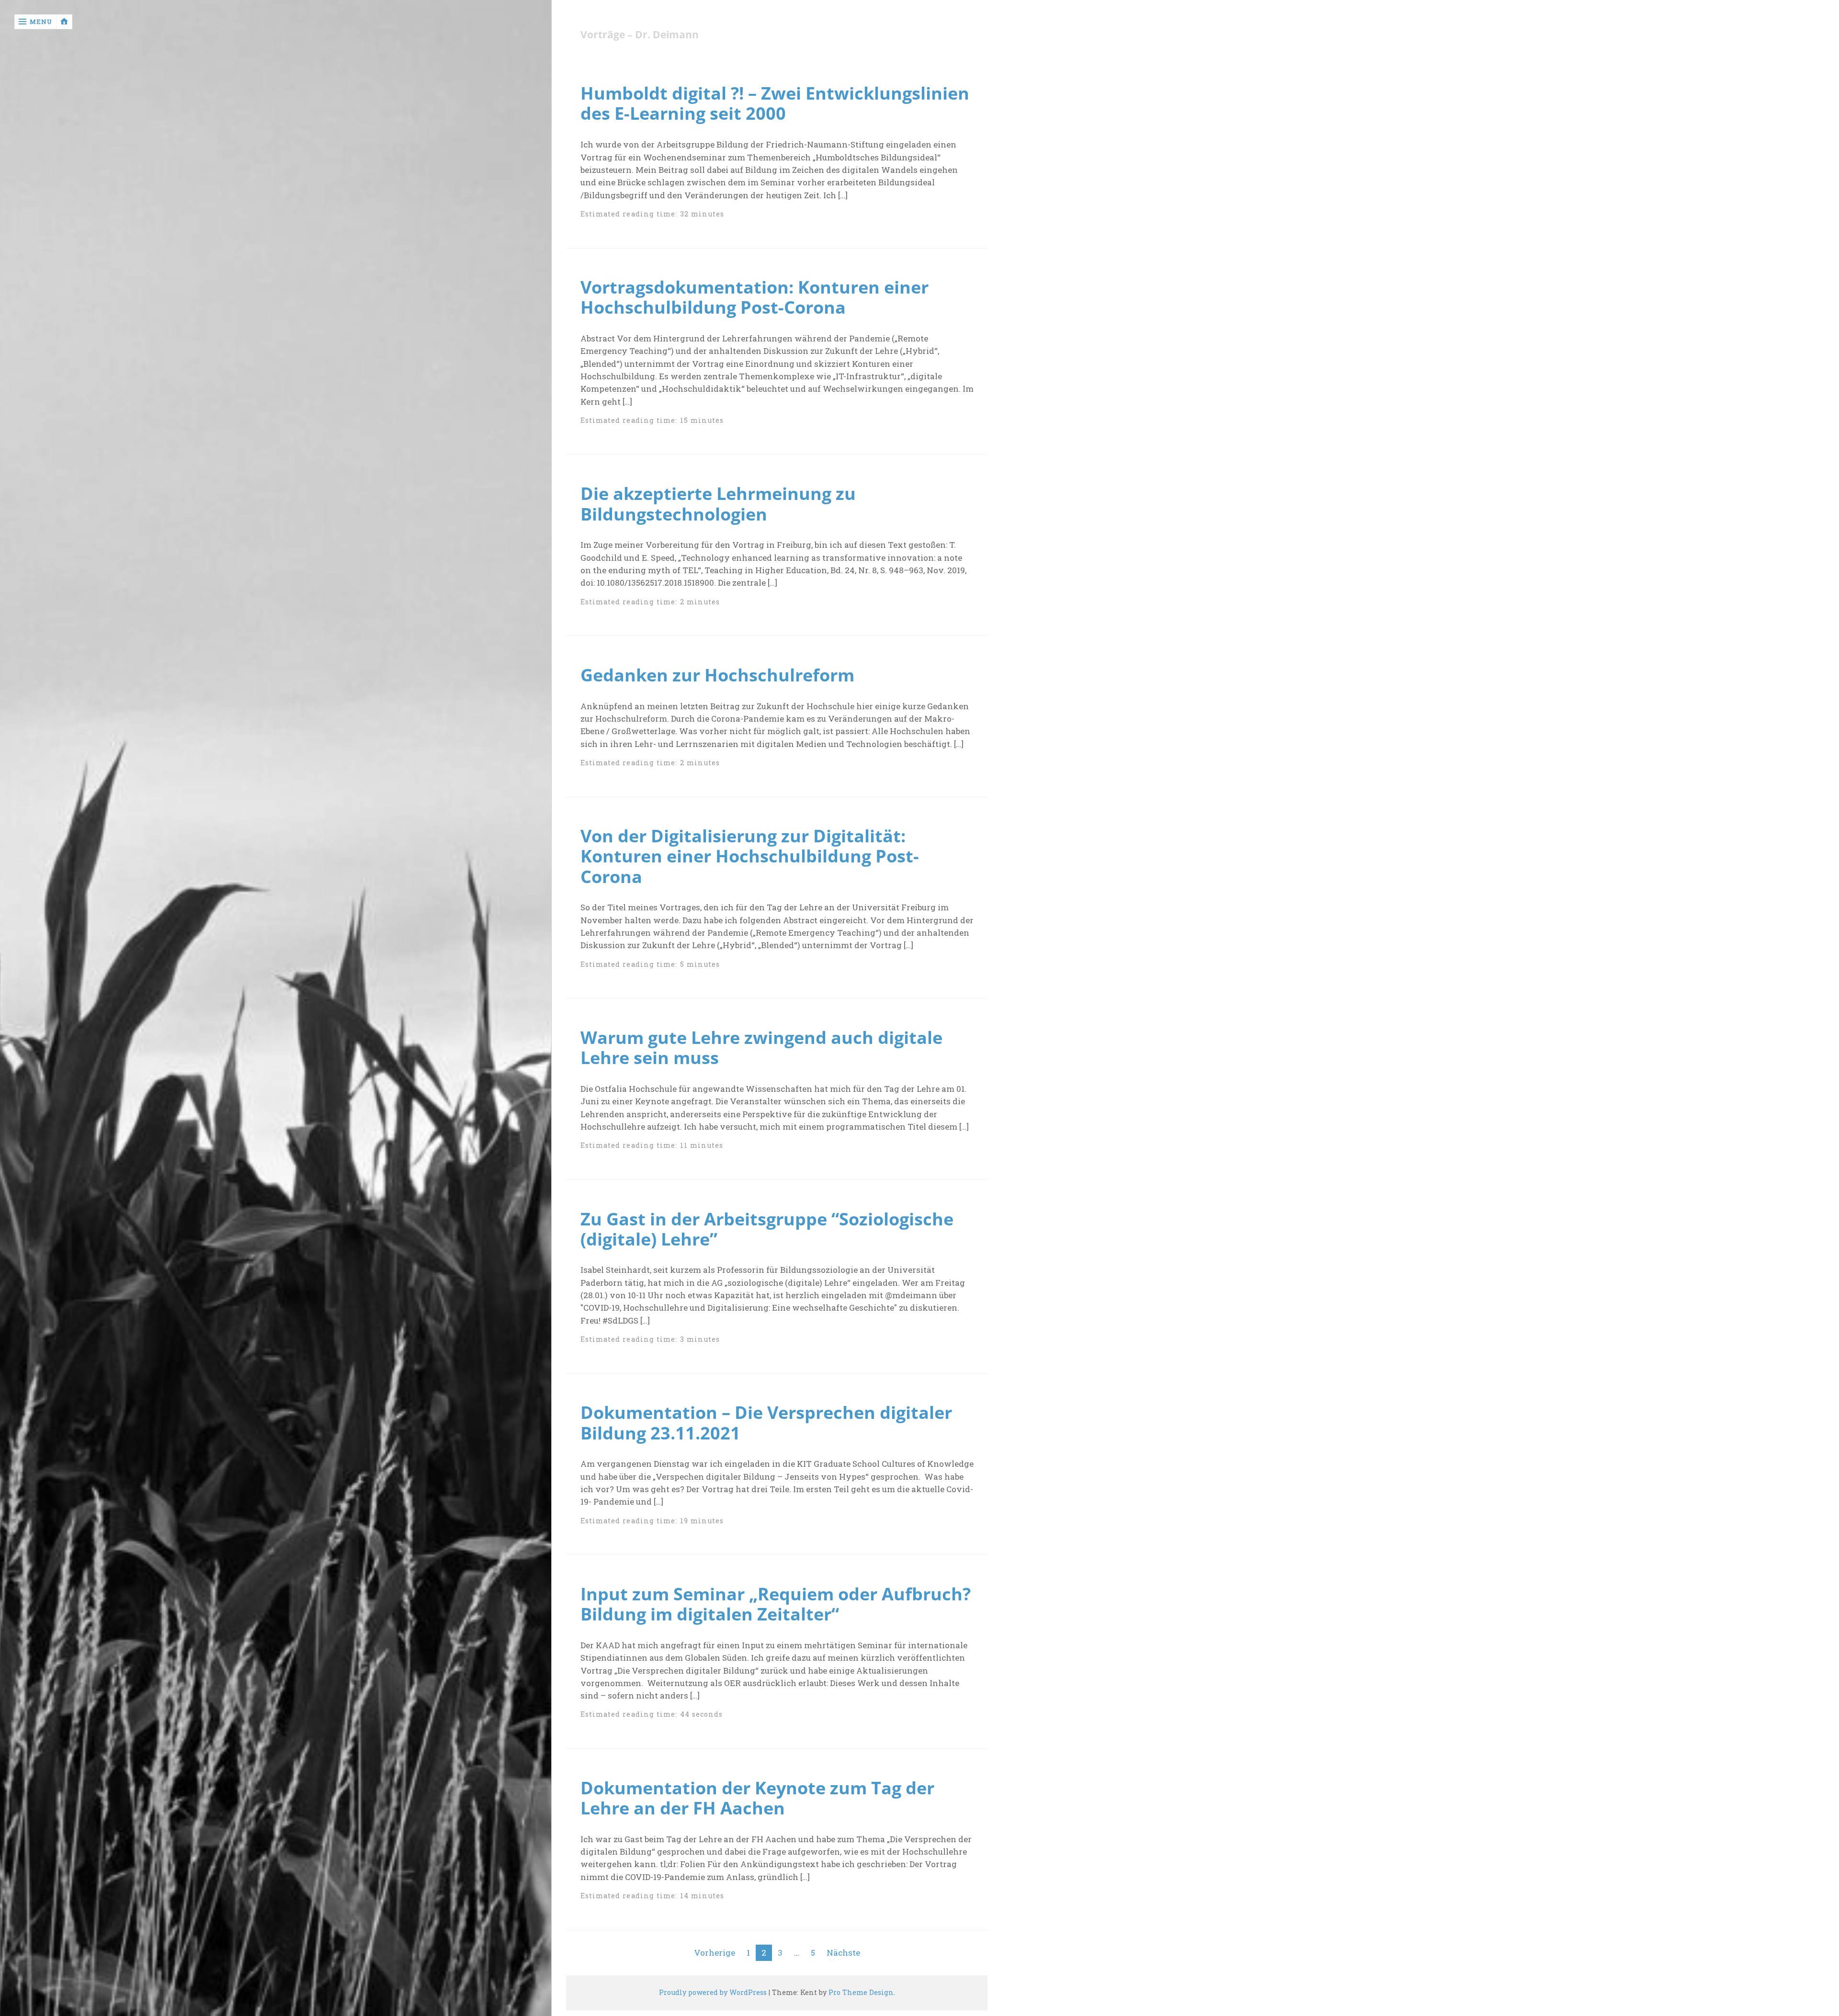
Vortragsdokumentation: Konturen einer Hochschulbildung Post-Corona (755, 297)
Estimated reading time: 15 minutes (652, 420)
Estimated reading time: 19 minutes (652, 1521)
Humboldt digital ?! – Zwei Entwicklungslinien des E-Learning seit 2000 (775, 103)
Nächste (843, 1953)
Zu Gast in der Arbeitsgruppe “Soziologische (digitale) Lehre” (767, 1229)
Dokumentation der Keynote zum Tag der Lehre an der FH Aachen (757, 1798)
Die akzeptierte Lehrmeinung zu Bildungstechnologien (718, 503)
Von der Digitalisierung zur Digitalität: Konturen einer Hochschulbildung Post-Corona (750, 856)
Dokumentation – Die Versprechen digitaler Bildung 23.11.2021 (766, 1422)
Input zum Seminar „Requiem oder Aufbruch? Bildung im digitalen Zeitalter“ (776, 1604)
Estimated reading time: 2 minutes (650, 602)
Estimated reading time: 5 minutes (650, 964)
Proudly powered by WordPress (713, 1992)
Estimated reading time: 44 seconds (652, 1714)
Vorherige (715, 1953)
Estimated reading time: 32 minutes (653, 214)
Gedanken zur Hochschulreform (717, 675)
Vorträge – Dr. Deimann (640, 35)
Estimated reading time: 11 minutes (652, 1145)
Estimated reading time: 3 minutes (650, 1339)
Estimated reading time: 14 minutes (653, 1896)
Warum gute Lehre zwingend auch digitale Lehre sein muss (761, 1047)
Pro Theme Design (861, 1992)
